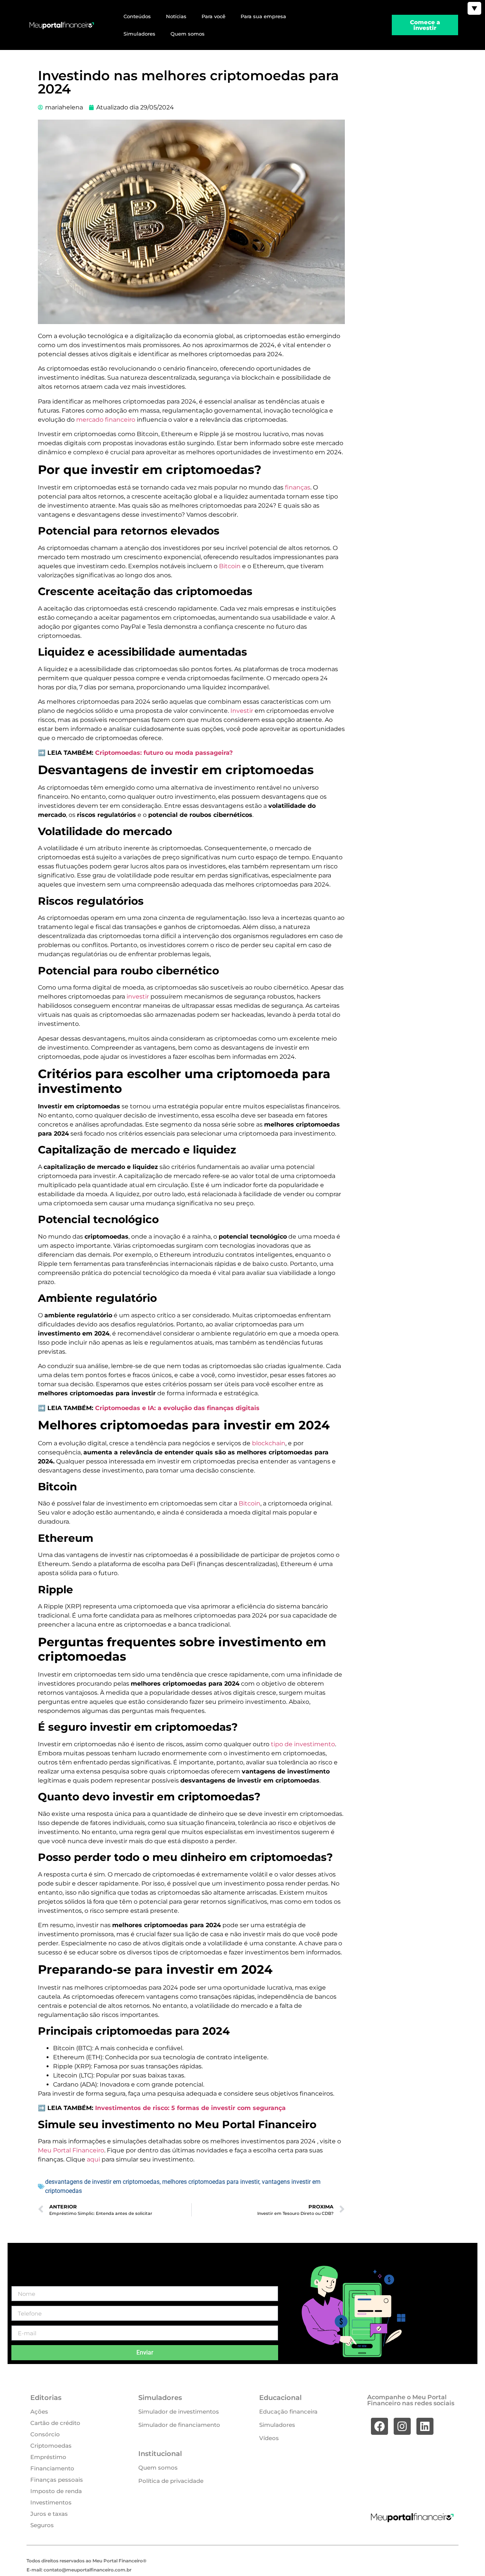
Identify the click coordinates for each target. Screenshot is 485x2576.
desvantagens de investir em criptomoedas (102, 2182)
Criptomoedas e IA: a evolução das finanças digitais (177, 1408)
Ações (39, 2412)
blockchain (269, 1443)
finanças (298, 487)
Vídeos (269, 2438)
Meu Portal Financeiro (71, 2150)
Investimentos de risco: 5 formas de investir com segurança (190, 2108)
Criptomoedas (51, 2446)
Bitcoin (231, 566)
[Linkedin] (425, 2426)
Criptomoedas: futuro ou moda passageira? (164, 753)
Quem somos (188, 34)
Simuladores (139, 34)
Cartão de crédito (55, 2423)
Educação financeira (288, 2412)
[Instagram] (402, 2426)
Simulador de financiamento (179, 2425)
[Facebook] (379, 2426)
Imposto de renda (56, 2491)
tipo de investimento (303, 1744)
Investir (242, 711)
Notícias (176, 16)
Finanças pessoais (57, 2480)
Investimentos (51, 2502)
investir (138, 997)
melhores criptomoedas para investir (211, 2182)
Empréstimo (48, 2457)
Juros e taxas (49, 2514)
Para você (214, 16)
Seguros (42, 2525)
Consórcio (45, 2434)
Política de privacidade (171, 2481)
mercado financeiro (106, 420)
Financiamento (52, 2468)
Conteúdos (137, 16)
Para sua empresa (263, 16)
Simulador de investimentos (179, 2412)
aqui (94, 2159)
